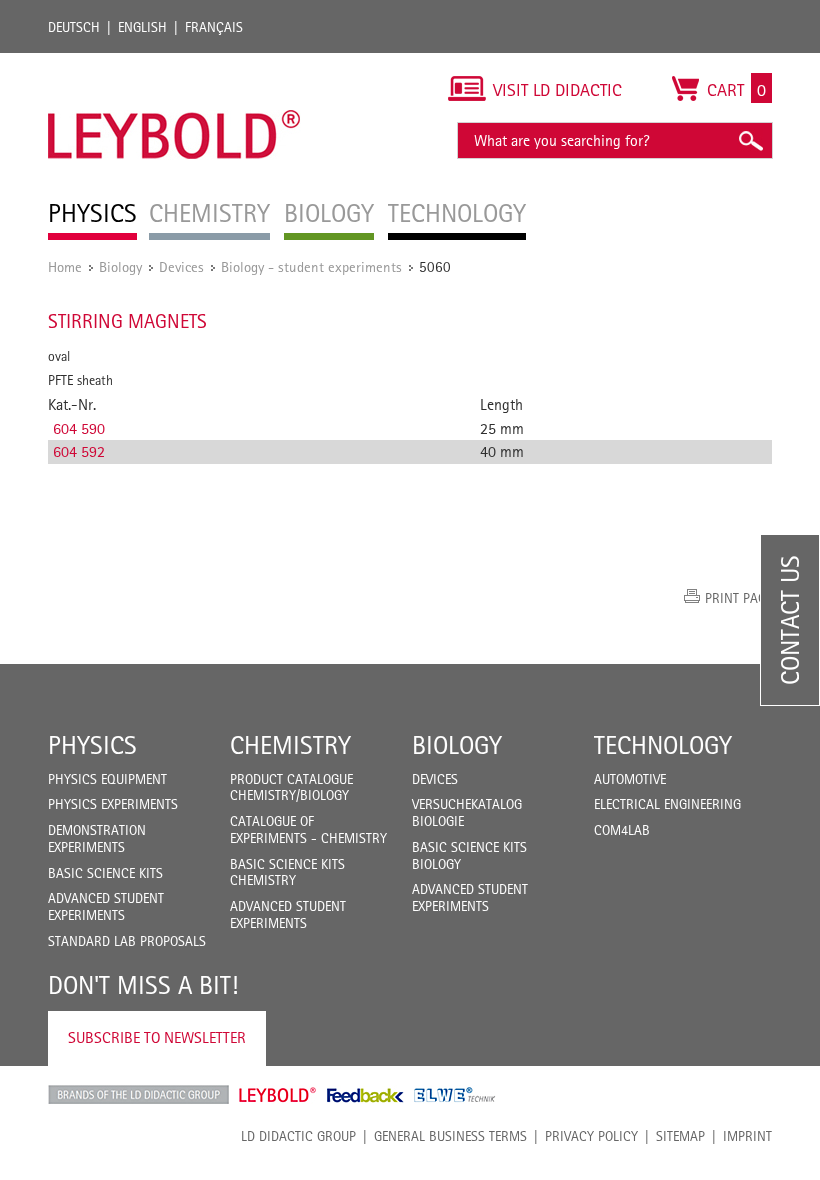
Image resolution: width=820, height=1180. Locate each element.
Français (214, 27)
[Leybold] (174, 63)
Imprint (747, 1136)
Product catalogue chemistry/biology (291, 787)
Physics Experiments (113, 804)
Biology (120, 266)
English (142, 27)
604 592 (79, 451)
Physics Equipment (107, 779)
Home (65, 266)
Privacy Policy (591, 1136)
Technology (663, 745)
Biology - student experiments (311, 266)
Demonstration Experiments (97, 838)
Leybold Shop (278, 1095)
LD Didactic (138, 1095)
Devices (181, 266)
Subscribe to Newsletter (157, 1037)
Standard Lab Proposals (127, 941)
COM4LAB (622, 830)
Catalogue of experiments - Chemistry (308, 829)
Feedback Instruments (365, 1095)
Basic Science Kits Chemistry (287, 872)
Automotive (630, 779)
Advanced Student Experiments (106, 906)
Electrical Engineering (667, 804)
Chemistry (290, 745)
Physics (92, 745)
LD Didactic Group (298, 1136)
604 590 (79, 428)
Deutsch (74, 27)
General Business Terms (450, 1136)
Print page (738, 598)
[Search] (750, 140)
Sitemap (680, 1136)
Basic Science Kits (105, 873)
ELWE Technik (455, 1095)
